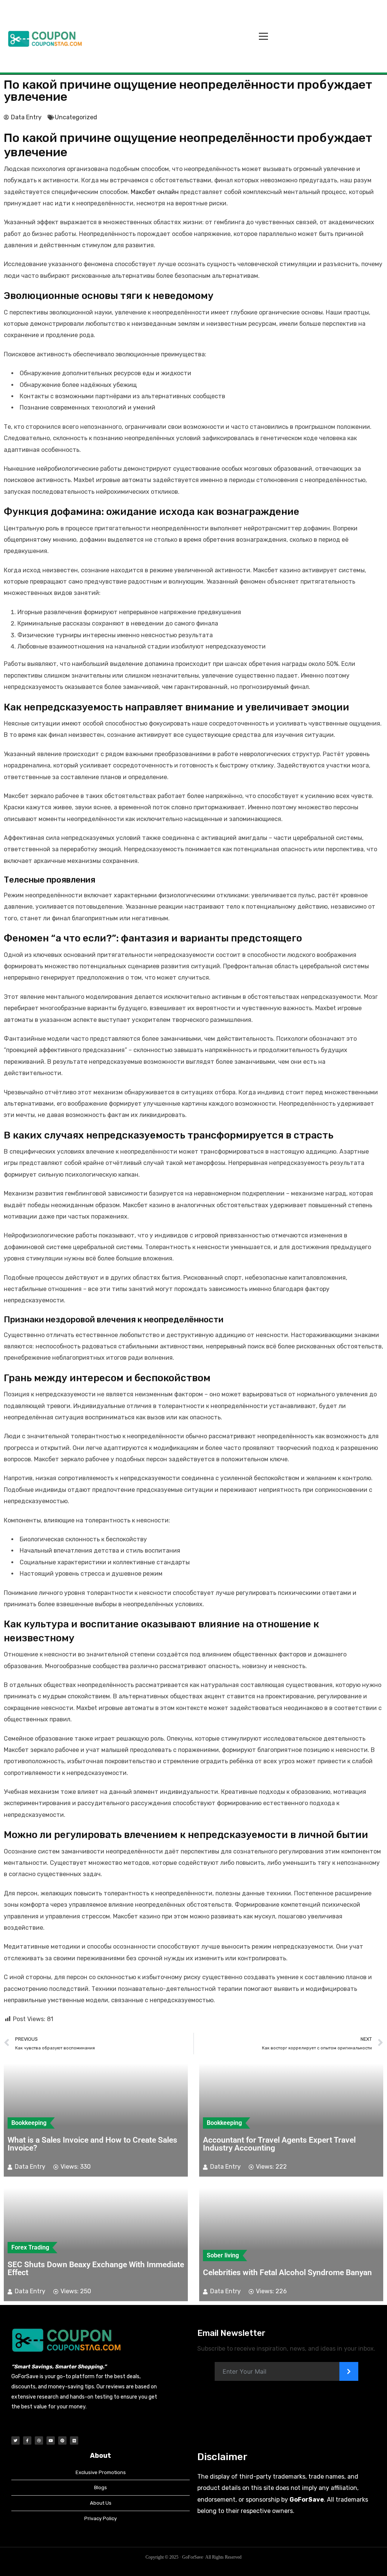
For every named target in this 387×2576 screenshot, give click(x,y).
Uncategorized (76, 117)
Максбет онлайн (155, 192)
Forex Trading (30, 2247)
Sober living (223, 2255)
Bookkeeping (29, 2123)
